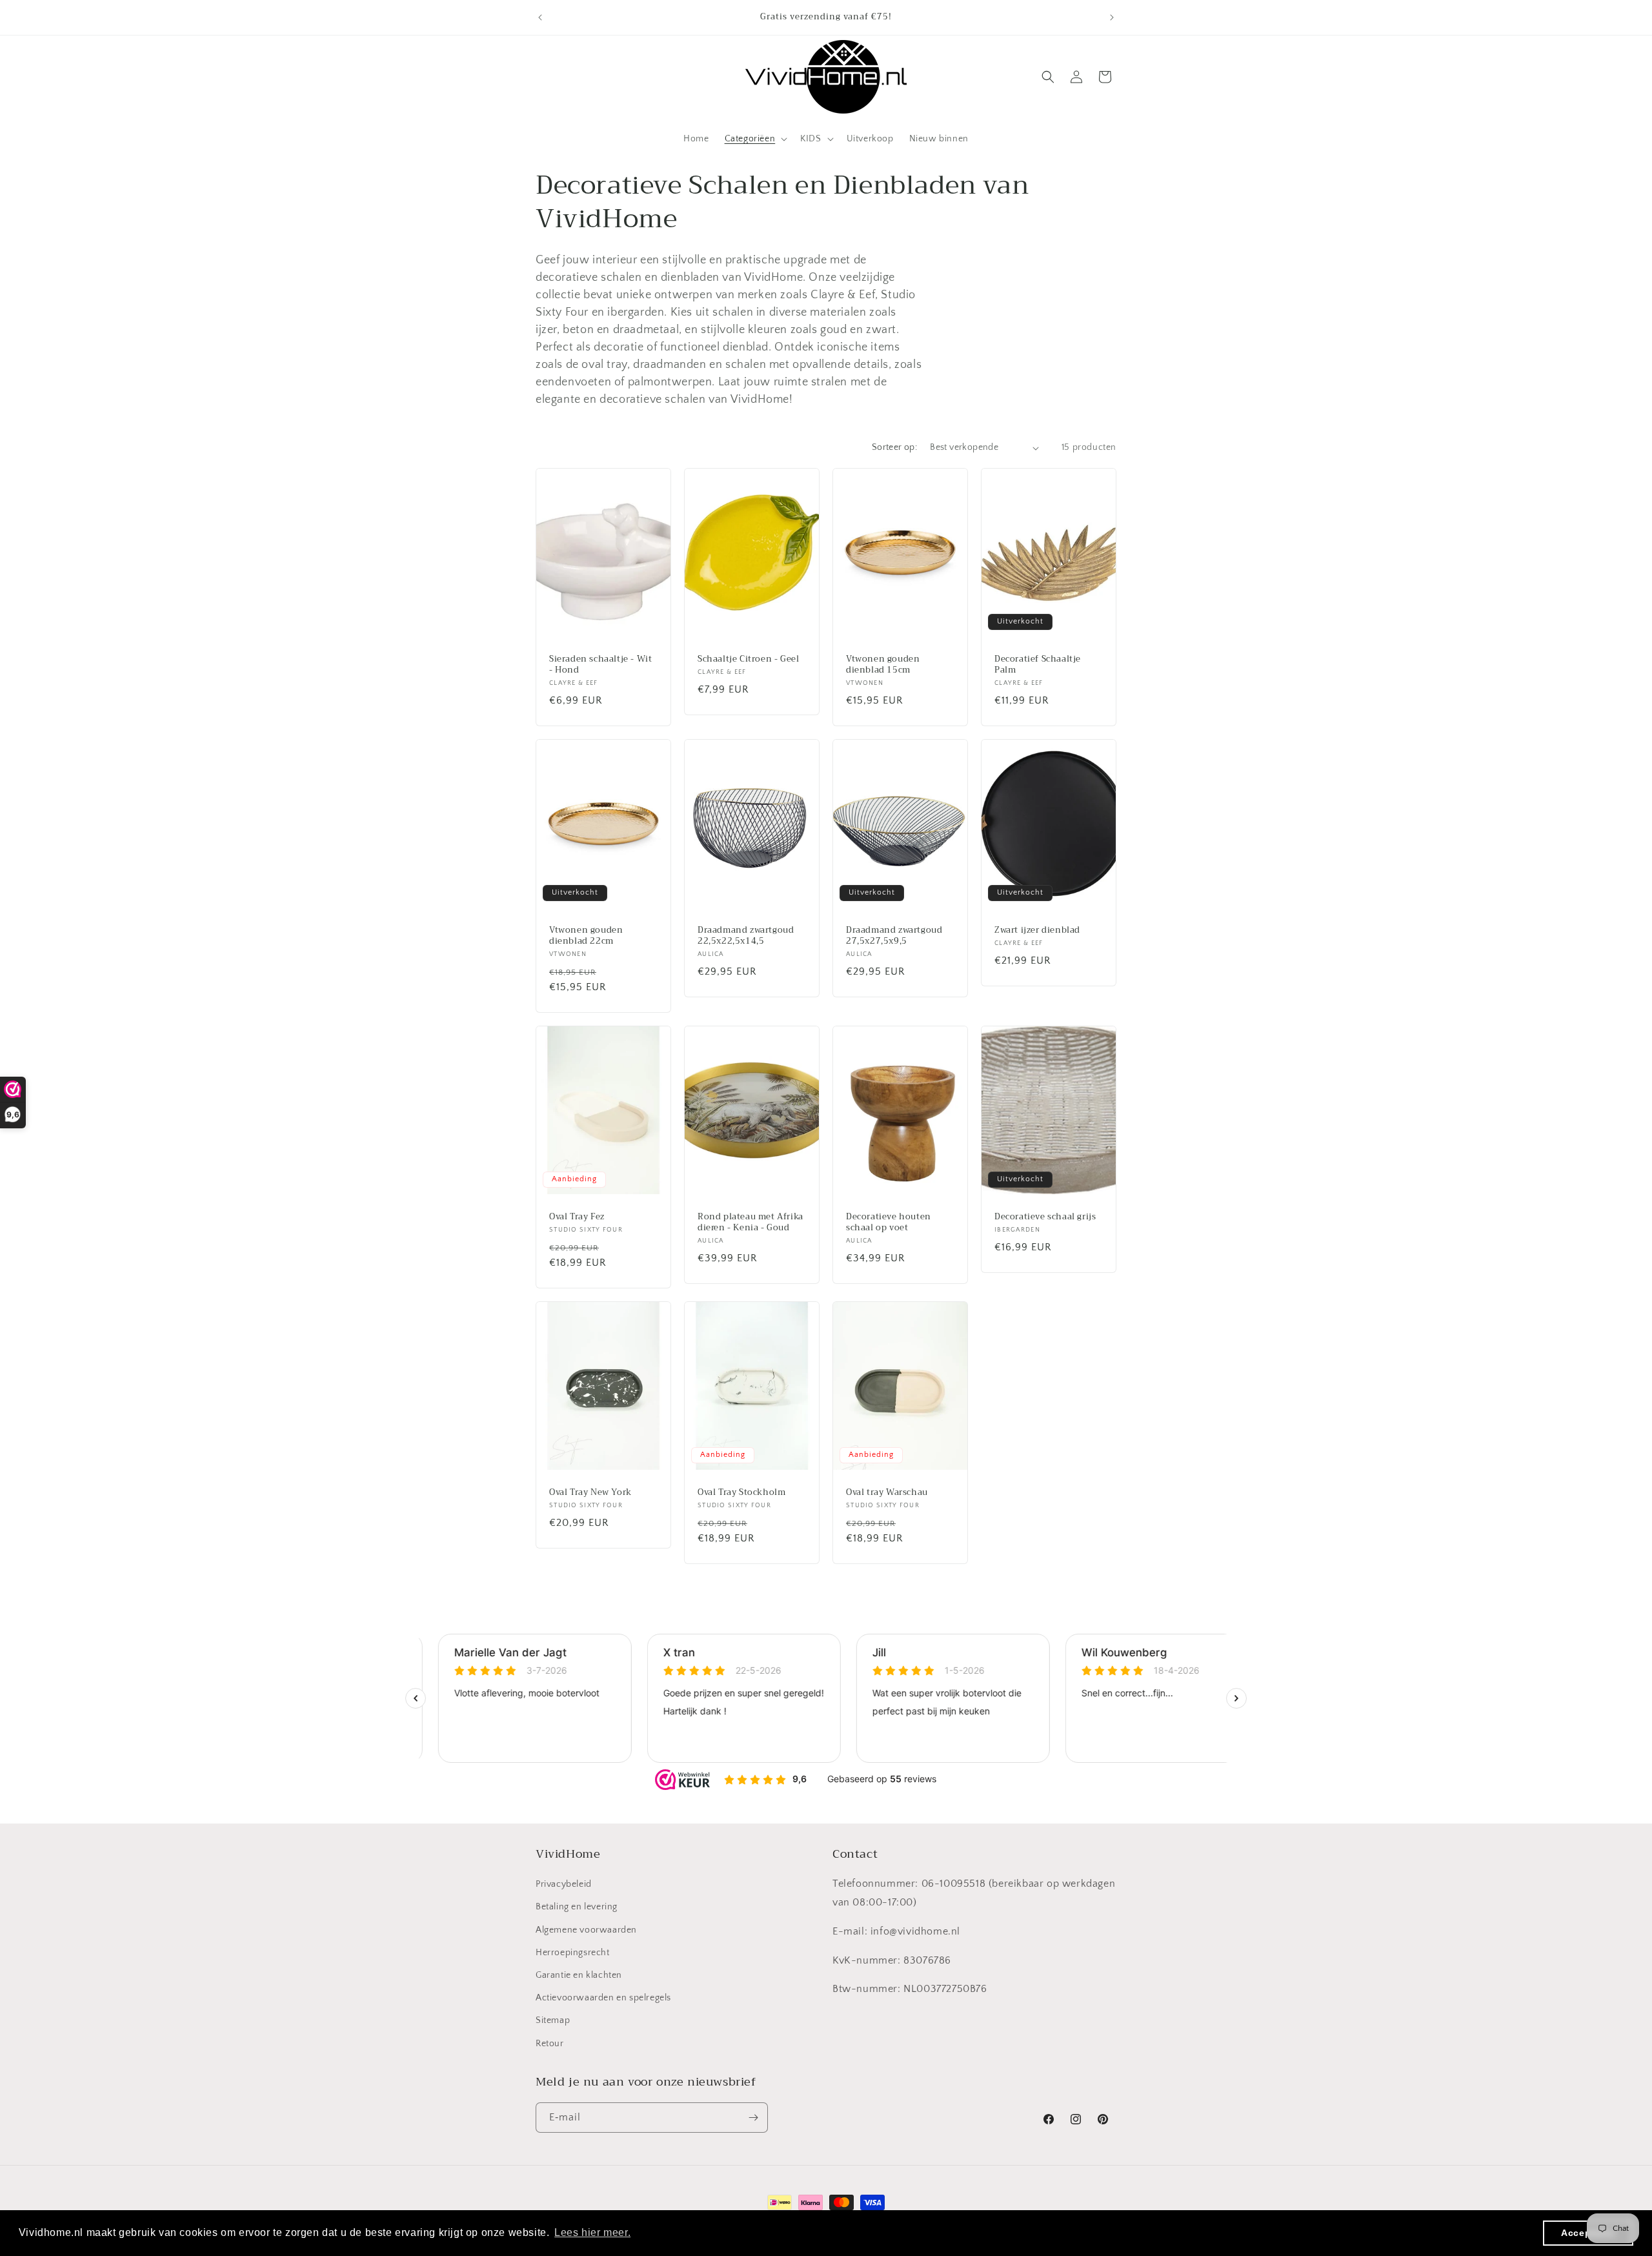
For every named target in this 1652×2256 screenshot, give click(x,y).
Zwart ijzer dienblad (1037, 930)
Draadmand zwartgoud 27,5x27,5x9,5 (894, 936)
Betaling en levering (577, 1907)
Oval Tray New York (590, 1493)
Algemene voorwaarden (586, 1930)
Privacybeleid (564, 1884)
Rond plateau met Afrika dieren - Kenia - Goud (750, 1223)
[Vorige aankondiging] (540, 17)
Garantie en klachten (579, 1975)
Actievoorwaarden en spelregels (603, 1998)
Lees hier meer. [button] (592, 2232)
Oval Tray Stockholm (741, 1493)
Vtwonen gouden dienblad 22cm (586, 936)
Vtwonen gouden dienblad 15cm (883, 665)
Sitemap (553, 2020)
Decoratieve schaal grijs (1045, 1217)
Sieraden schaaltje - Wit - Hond (600, 665)
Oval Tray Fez (577, 1217)
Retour (550, 2044)
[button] (755, 139)
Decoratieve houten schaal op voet (889, 1223)
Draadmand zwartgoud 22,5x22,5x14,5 (746, 936)
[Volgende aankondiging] (1112, 17)
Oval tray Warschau (887, 1493)
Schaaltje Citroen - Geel (748, 659)
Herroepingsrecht (573, 1953)
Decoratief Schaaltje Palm (1038, 665)
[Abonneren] (753, 2118)
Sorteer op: (894, 447)
